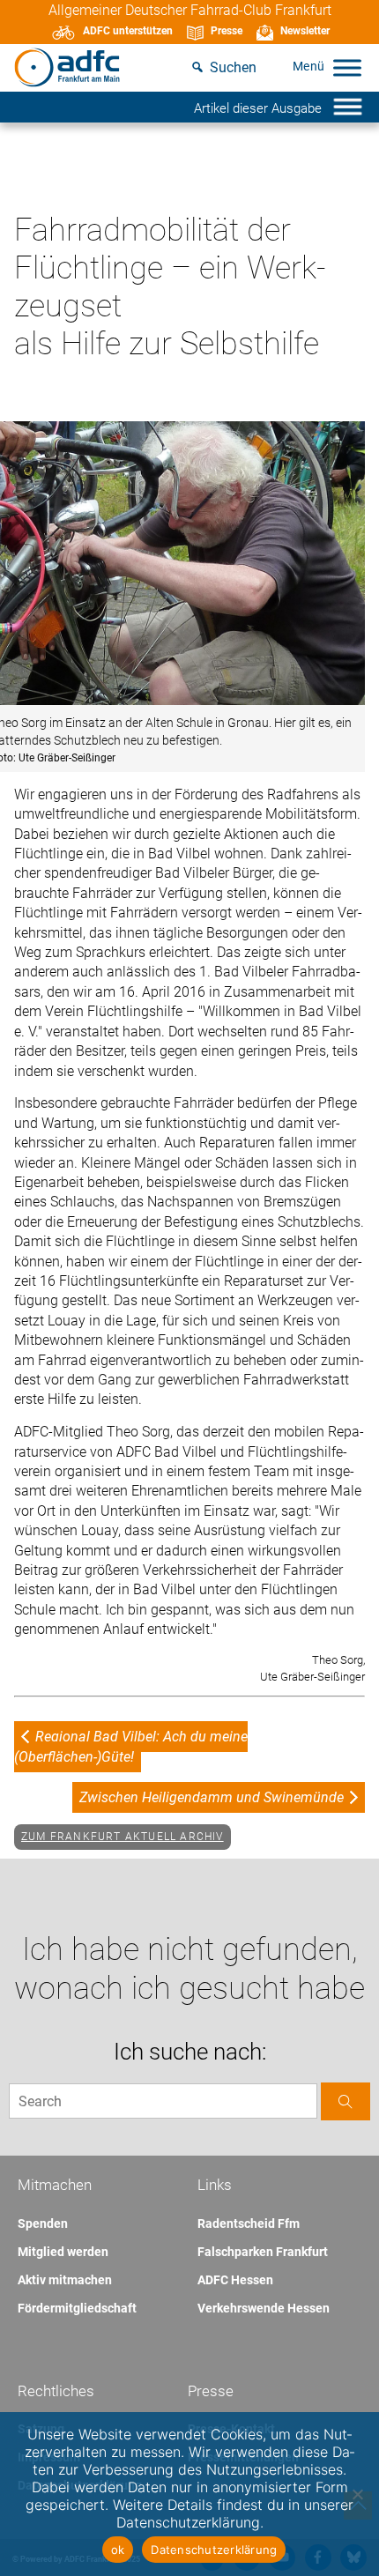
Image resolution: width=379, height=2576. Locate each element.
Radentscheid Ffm (249, 2223)
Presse (227, 31)
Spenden (43, 2223)
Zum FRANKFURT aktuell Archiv (123, 1837)
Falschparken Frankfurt (263, 2252)
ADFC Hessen (235, 2280)
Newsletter (305, 31)
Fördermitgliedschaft (77, 2308)
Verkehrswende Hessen (264, 2308)
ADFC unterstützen (128, 31)
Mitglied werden (63, 2252)
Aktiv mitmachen (65, 2280)
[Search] (346, 2101)
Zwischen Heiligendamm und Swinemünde (212, 1797)
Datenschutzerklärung (214, 2550)
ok (118, 2550)
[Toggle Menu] (347, 67)
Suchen (233, 67)
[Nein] (357, 2494)
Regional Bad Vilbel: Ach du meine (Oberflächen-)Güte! (131, 1746)
